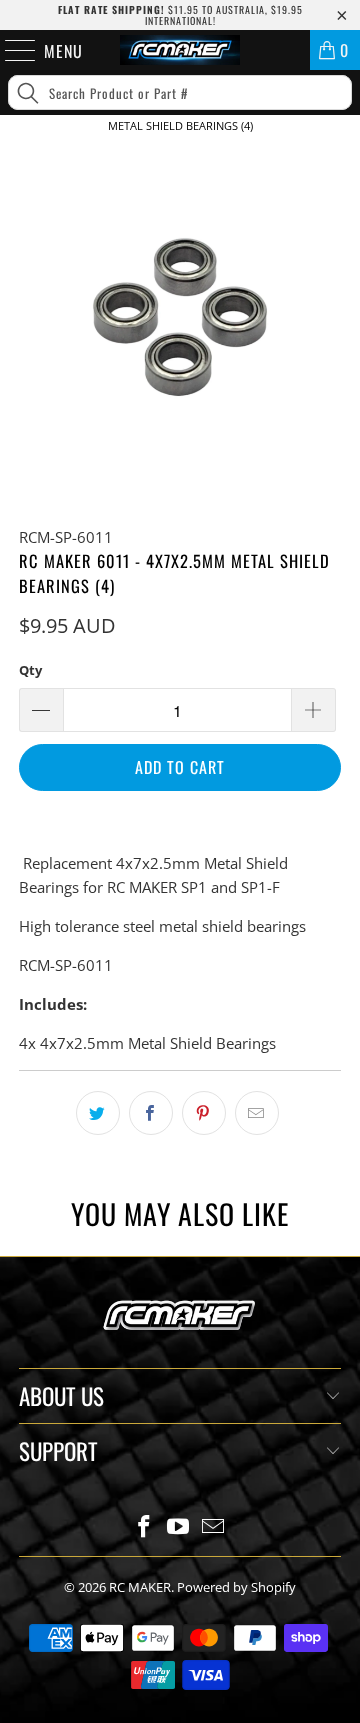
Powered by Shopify (236, 1587)
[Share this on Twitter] (98, 1113)
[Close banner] (340, 158)
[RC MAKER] (180, 50)
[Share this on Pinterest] (204, 1113)
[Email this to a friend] (257, 1113)
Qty (30, 670)
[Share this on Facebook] (151, 1113)
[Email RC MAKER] (214, 1527)
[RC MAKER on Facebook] (144, 1527)
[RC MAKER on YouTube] (179, 1527)
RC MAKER (140, 1587)
